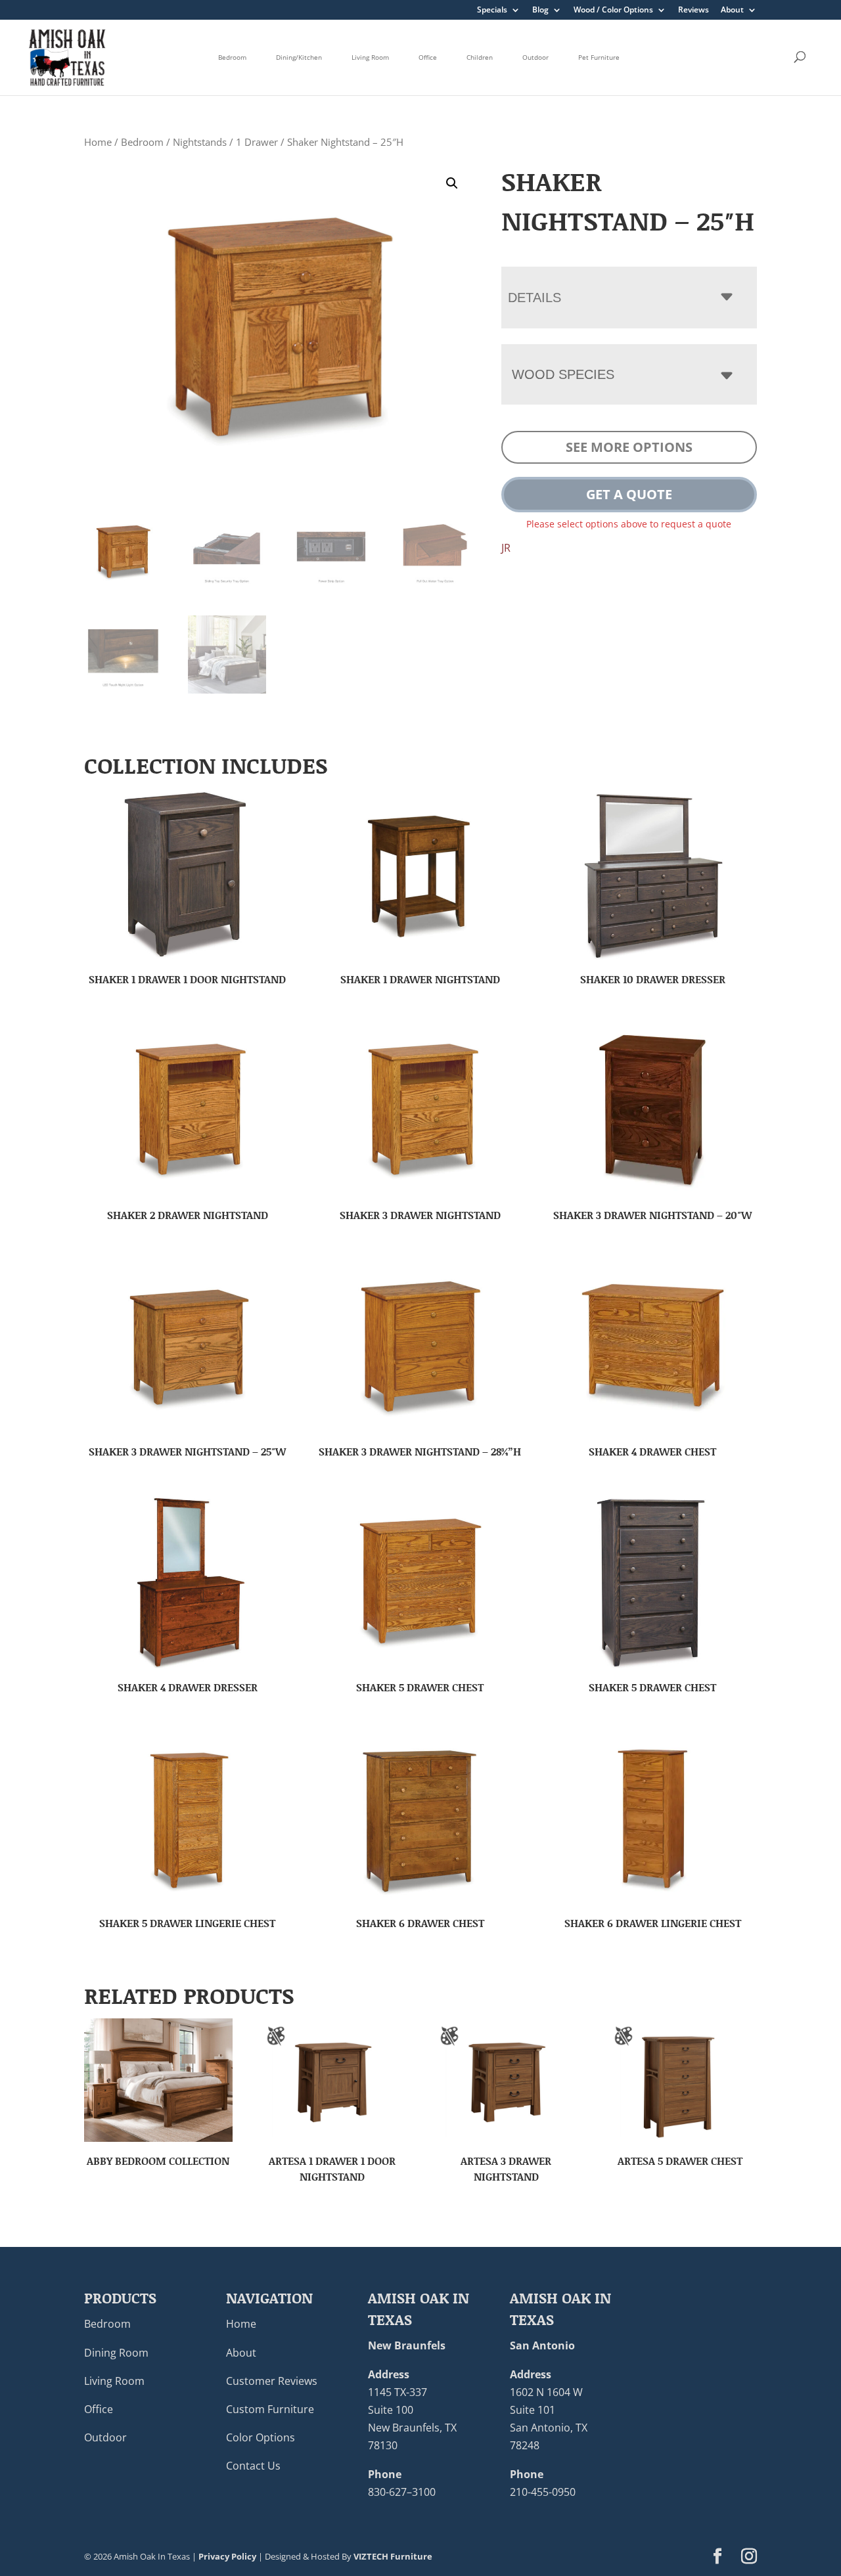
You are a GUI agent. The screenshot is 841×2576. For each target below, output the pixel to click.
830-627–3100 (402, 2492)
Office (428, 57)
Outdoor (535, 57)
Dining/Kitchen (299, 57)
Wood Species (563, 374)
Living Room (370, 57)
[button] (452, 183)
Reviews (693, 11)
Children (480, 57)
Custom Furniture (270, 2409)
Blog (540, 11)
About (732, 11)
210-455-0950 (543, 2492)
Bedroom (232, 57)
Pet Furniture (599, 57)
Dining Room (116, 2353)
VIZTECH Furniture (393, 2556)
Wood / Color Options (613, 11)
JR (506, 548)
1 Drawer (257, 142)
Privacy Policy (227, 2556)
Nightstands (200, 142)
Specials (492, 11)
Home (98, 142)
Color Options (261, 2437)
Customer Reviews (272, 2381)
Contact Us (253, 2466)
